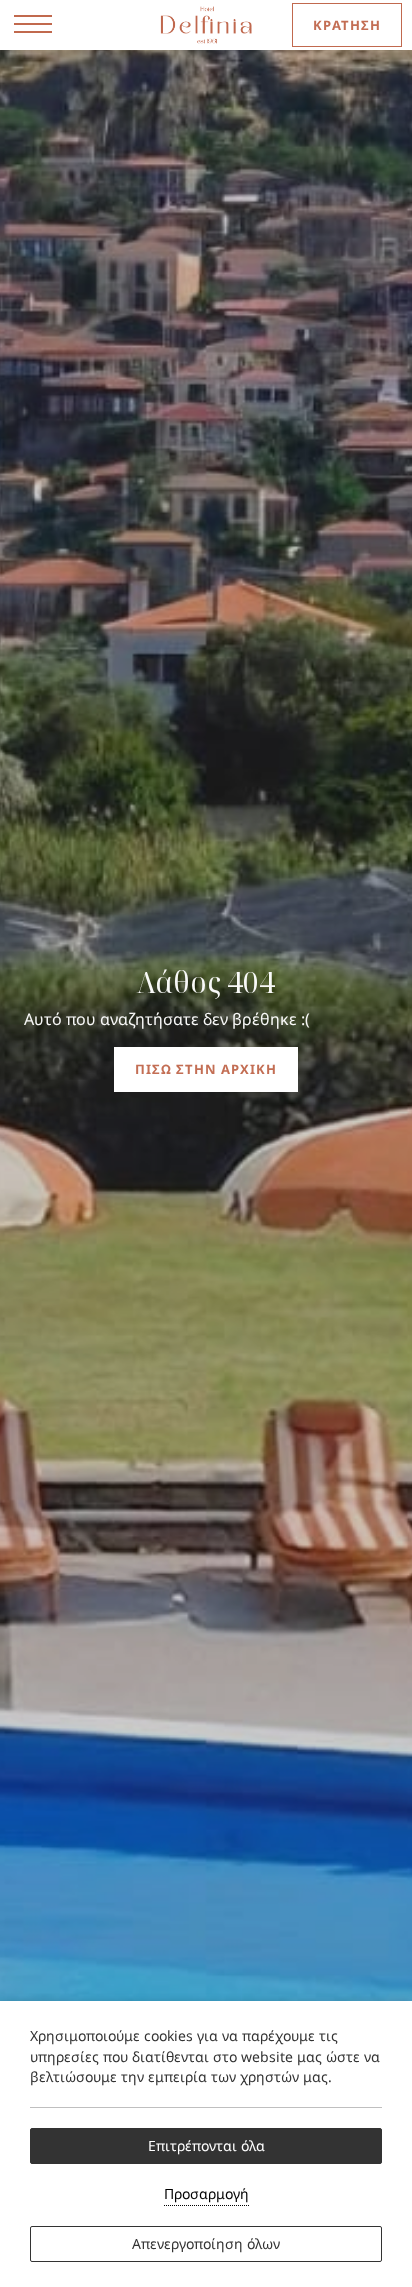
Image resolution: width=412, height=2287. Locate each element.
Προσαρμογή (206, 2193)
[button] (33, 25)
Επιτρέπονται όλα (206, 2145)
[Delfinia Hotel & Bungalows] (206, 25)
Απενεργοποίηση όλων (206, 2243)
